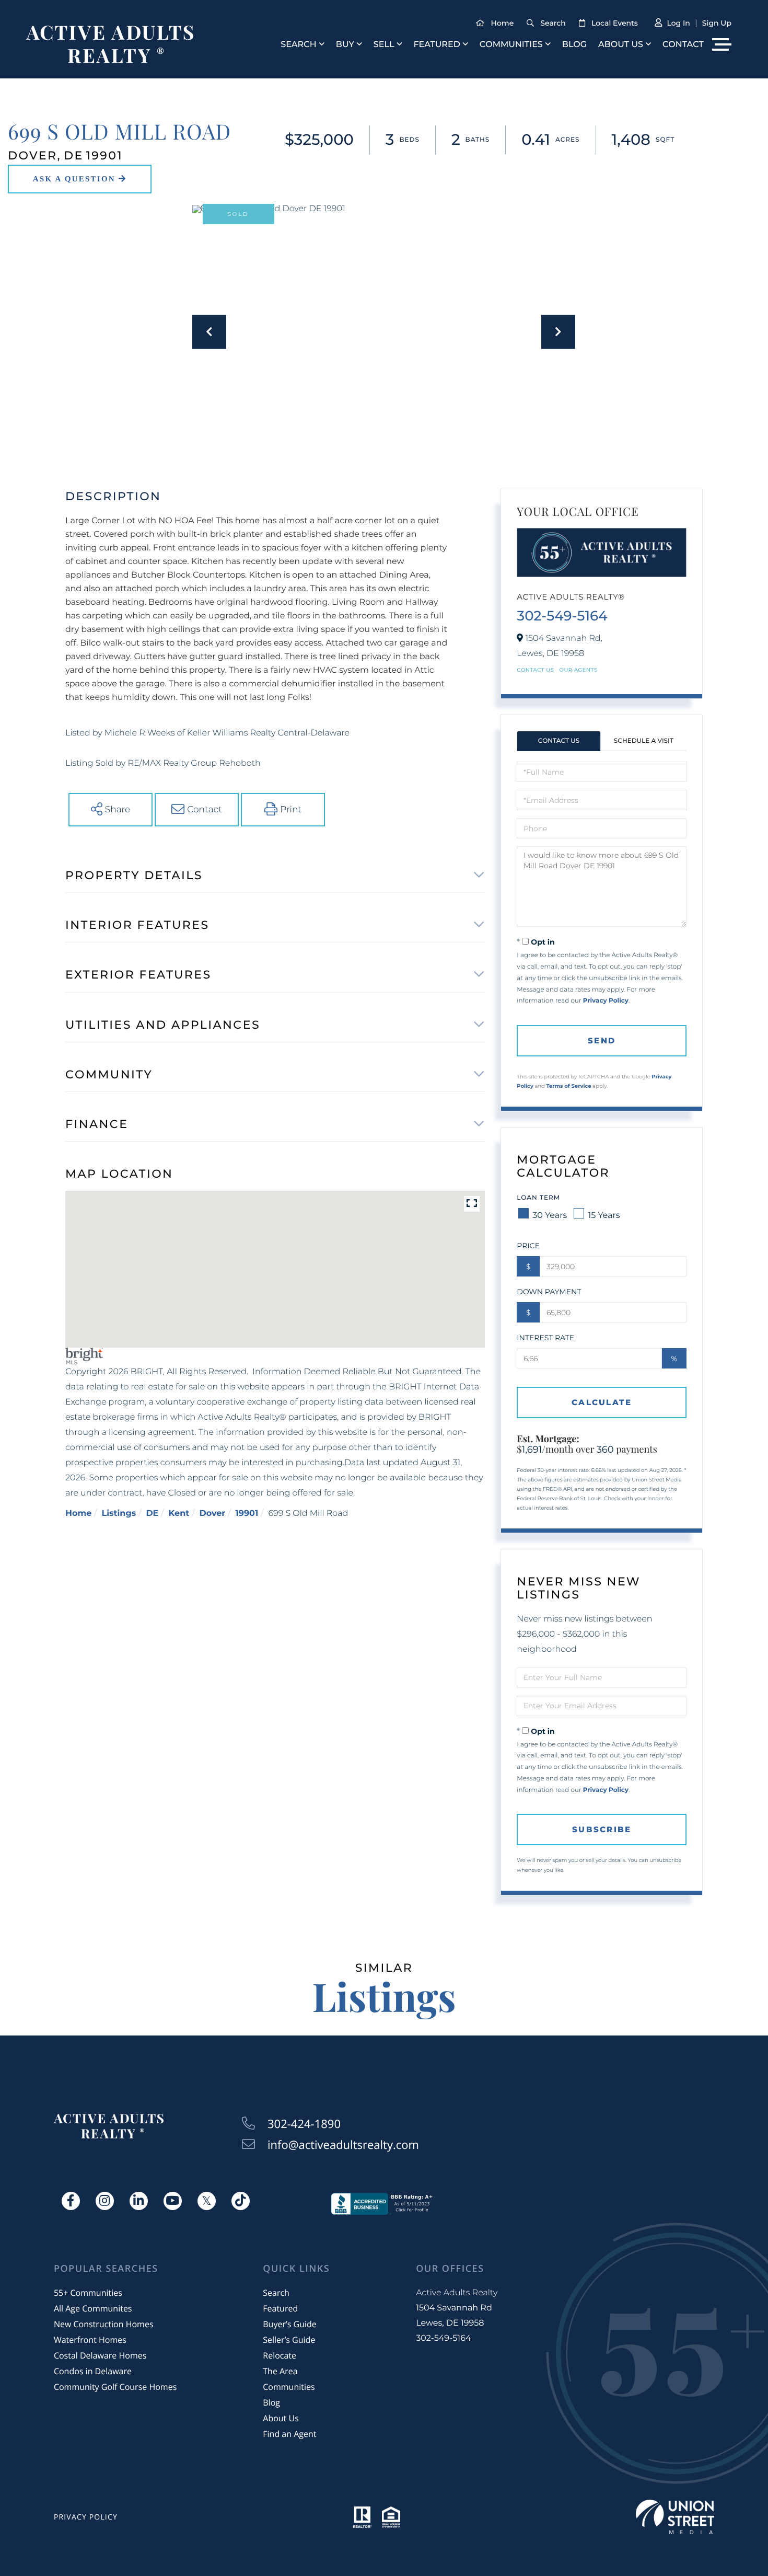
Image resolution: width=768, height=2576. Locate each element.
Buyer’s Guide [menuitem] (289, 2324)
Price (528, 1246)
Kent (179, 1514)
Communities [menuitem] (511, 45)
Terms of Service (568, 1086)
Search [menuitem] (299, 45)
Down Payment (549, 1292)
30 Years (550, 1216)
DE (152, 1514)
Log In (678, 23)
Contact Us (535, 670)
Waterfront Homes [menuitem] (90, 2340)
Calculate (602, 1402)
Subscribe (602, 1829)
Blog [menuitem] (574, 45)
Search (553, 23)
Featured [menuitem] (437, 45)
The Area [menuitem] (280, 2371)
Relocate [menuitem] (280, 2355)
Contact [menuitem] (683, 45)
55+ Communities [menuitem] (88, 2293)
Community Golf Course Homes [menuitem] (115, 2387)
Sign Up (717, 23)
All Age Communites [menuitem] (93, 2308)
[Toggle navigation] (722, 44)
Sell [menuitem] (384, 45)
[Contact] (80, 179)
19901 (247, 1514)
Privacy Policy (606, 1001)
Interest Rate (545, 1338)
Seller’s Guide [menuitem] (289, 2340)
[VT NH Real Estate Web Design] (675, 2517)
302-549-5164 (562, 616)
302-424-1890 (304, 2124)
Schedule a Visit (644, 741)
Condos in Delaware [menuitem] (93, 2371)
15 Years (604, 1216)
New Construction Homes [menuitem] (104, 2324)
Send (602, 1040)
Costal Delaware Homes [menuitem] (100, 2355)
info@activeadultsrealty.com (343, 2145)
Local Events (615, 23)
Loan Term (538, 1198)
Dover (212, 1514)
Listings (119, 1514)
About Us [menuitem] (621, 45)
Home (503, 23)
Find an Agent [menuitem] (289, 2434)
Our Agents (579, 670)
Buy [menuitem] (345, 45)
